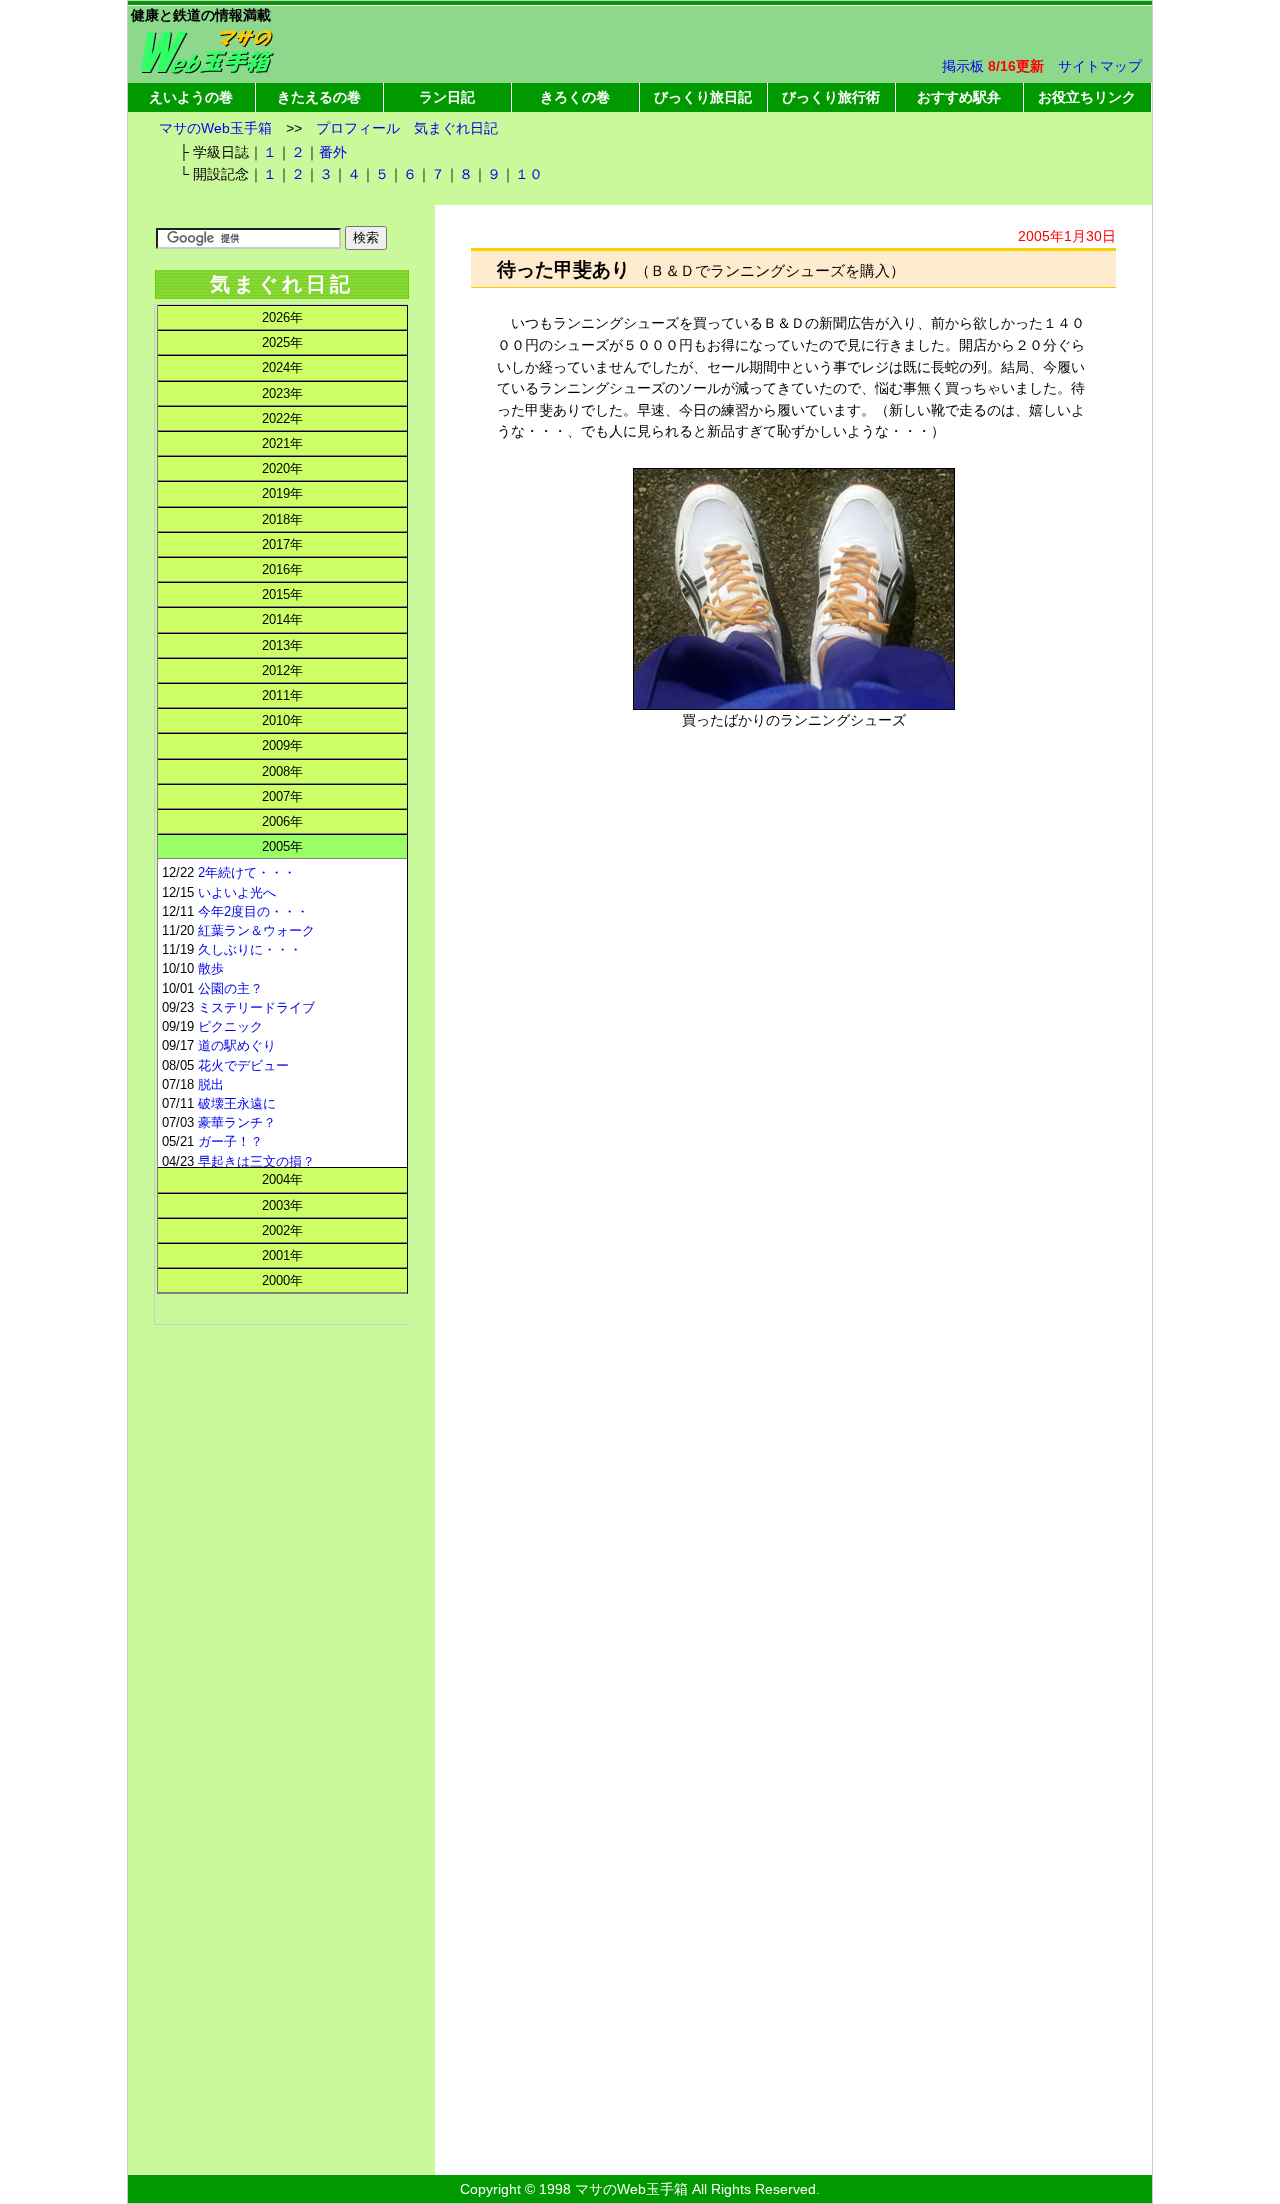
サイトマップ (1100, 66)
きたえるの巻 (319, 97)
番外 (333, 152)
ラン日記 (447, 97)
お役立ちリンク (1087, 97)
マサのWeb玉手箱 (215, 128)
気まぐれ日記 (456, 128)
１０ (529, 174)
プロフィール (358, 128)
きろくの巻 (575, 97)
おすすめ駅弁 (959, 97)
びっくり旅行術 (831, 97)
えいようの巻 (191, 97)
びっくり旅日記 (703, 97)
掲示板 (963, 66)
